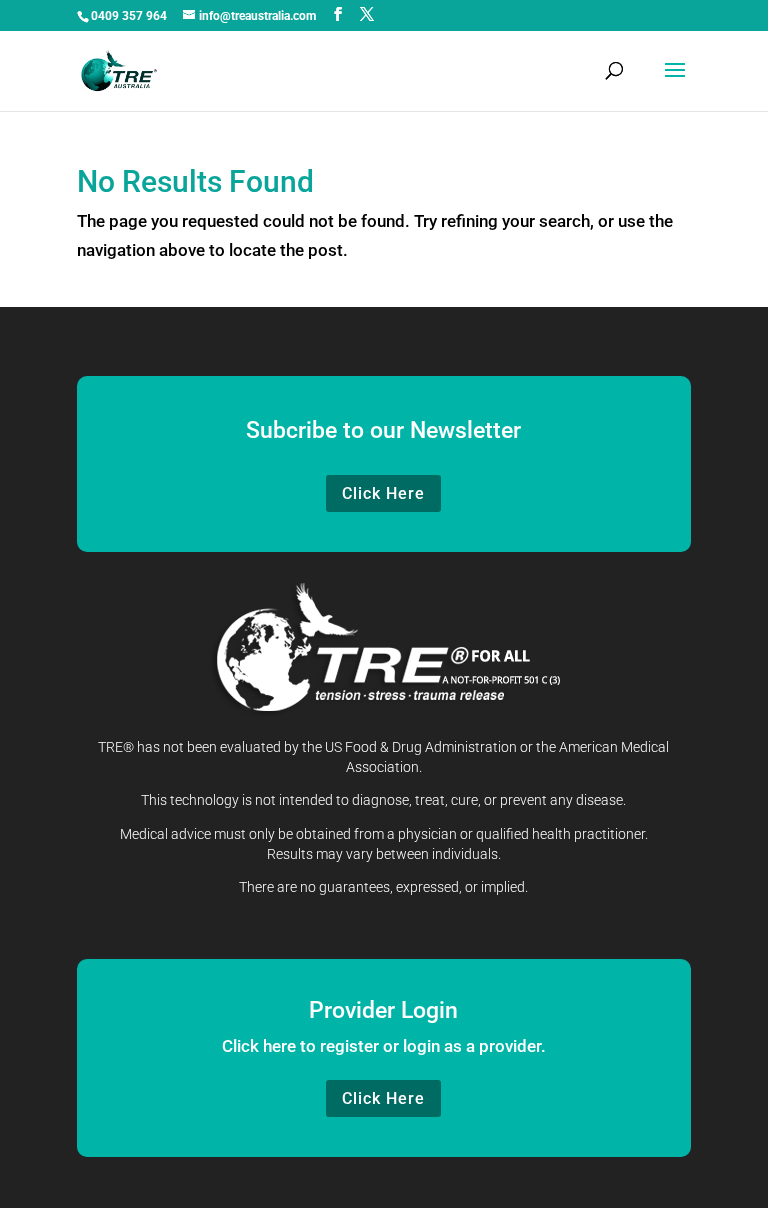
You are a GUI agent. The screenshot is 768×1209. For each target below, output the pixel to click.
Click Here (383, 493)
